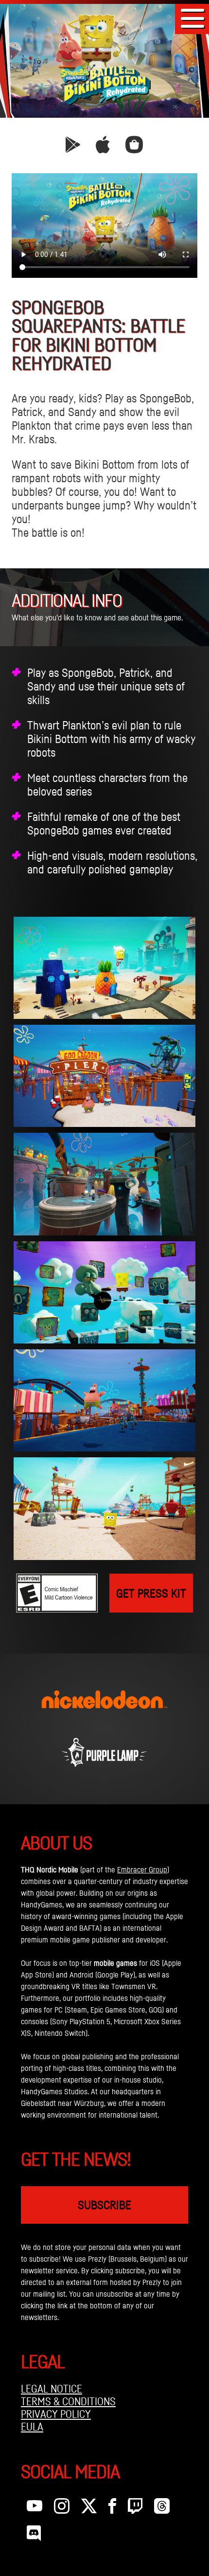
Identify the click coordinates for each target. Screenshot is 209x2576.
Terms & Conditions (68, 2401)
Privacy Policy (56, 2414)
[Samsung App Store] (134, 148)
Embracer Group (142, 1869)
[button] (192, 18)
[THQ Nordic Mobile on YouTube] (35, 2508)
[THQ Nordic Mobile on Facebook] (112, 2508)
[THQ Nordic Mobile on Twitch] (135, 2508)
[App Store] (103, 148)
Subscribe (104, 2205)
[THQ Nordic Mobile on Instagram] (62, 2508)
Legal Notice (52, 2389)
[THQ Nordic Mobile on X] (89, 2508)
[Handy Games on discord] (34, 2536)
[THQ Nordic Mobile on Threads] (162, 2508)
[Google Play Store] (73, 148)
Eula (32, 2427)
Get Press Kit (151, 1593)
